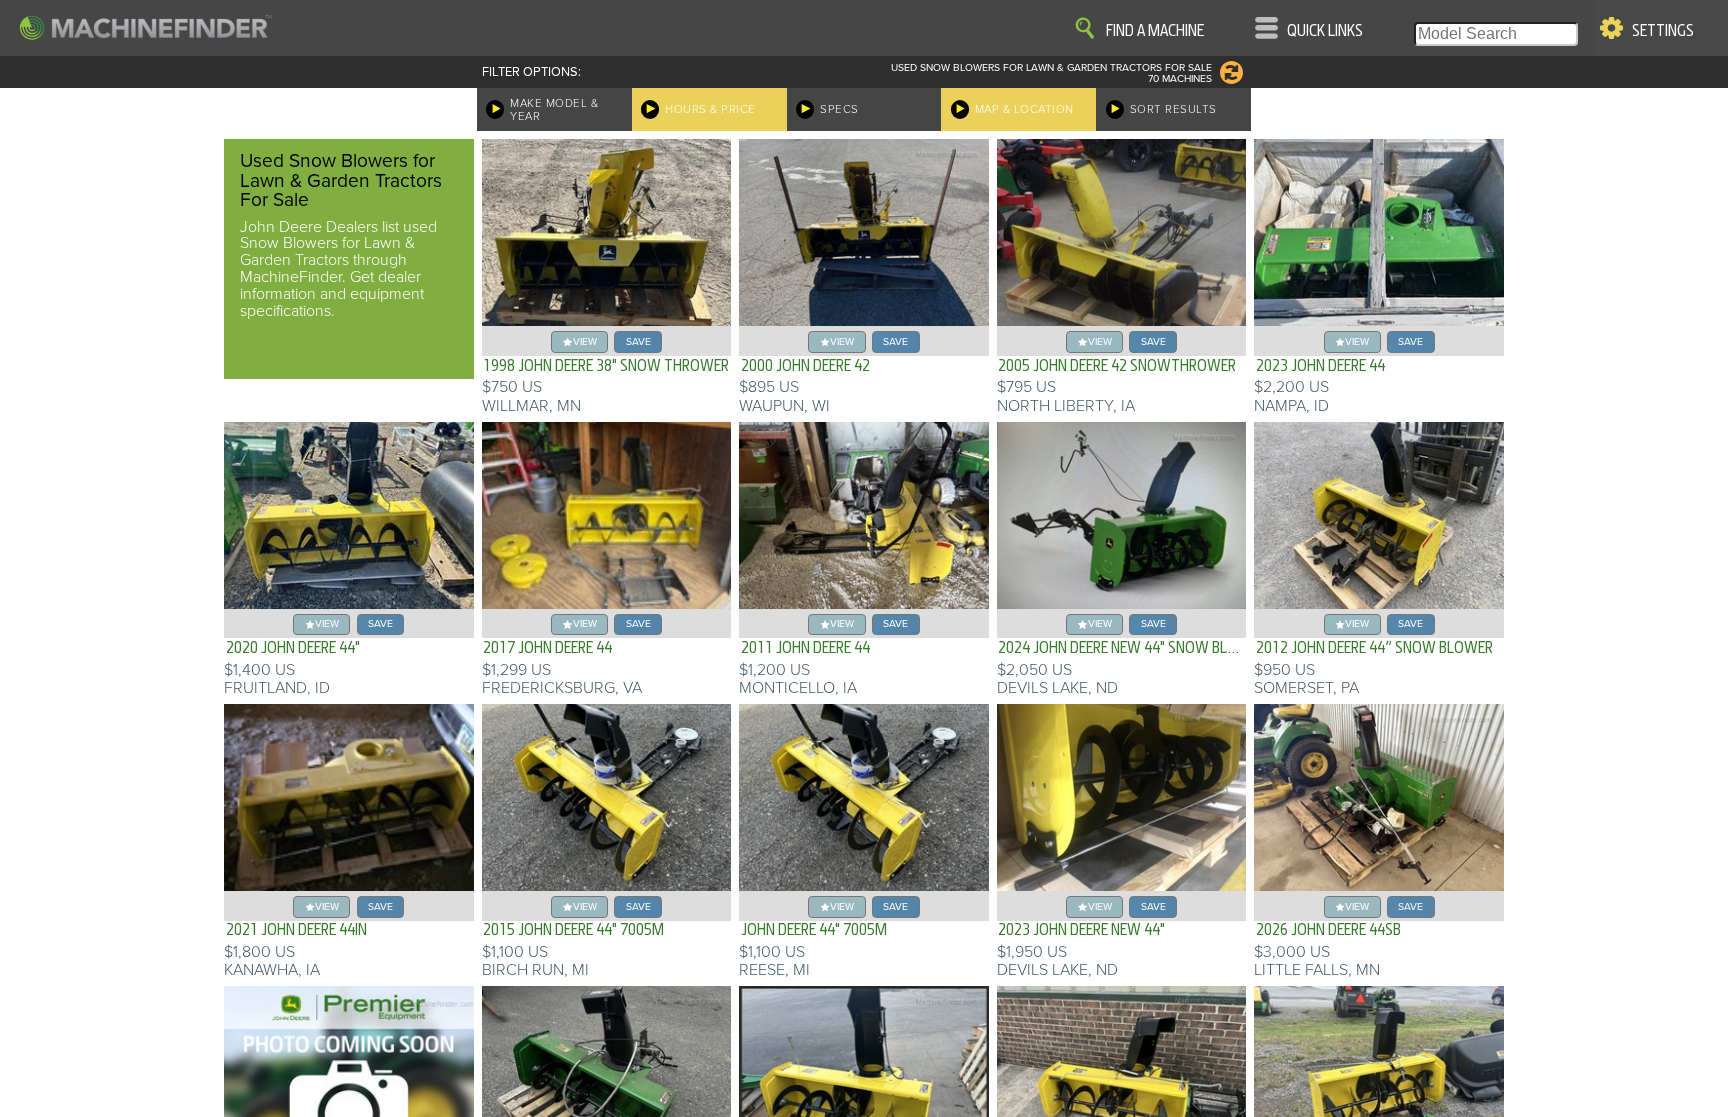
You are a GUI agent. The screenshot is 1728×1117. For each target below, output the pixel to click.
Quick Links (1325, 31)
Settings (1663, 31)
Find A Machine (1155, 31)
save (638, 341)
